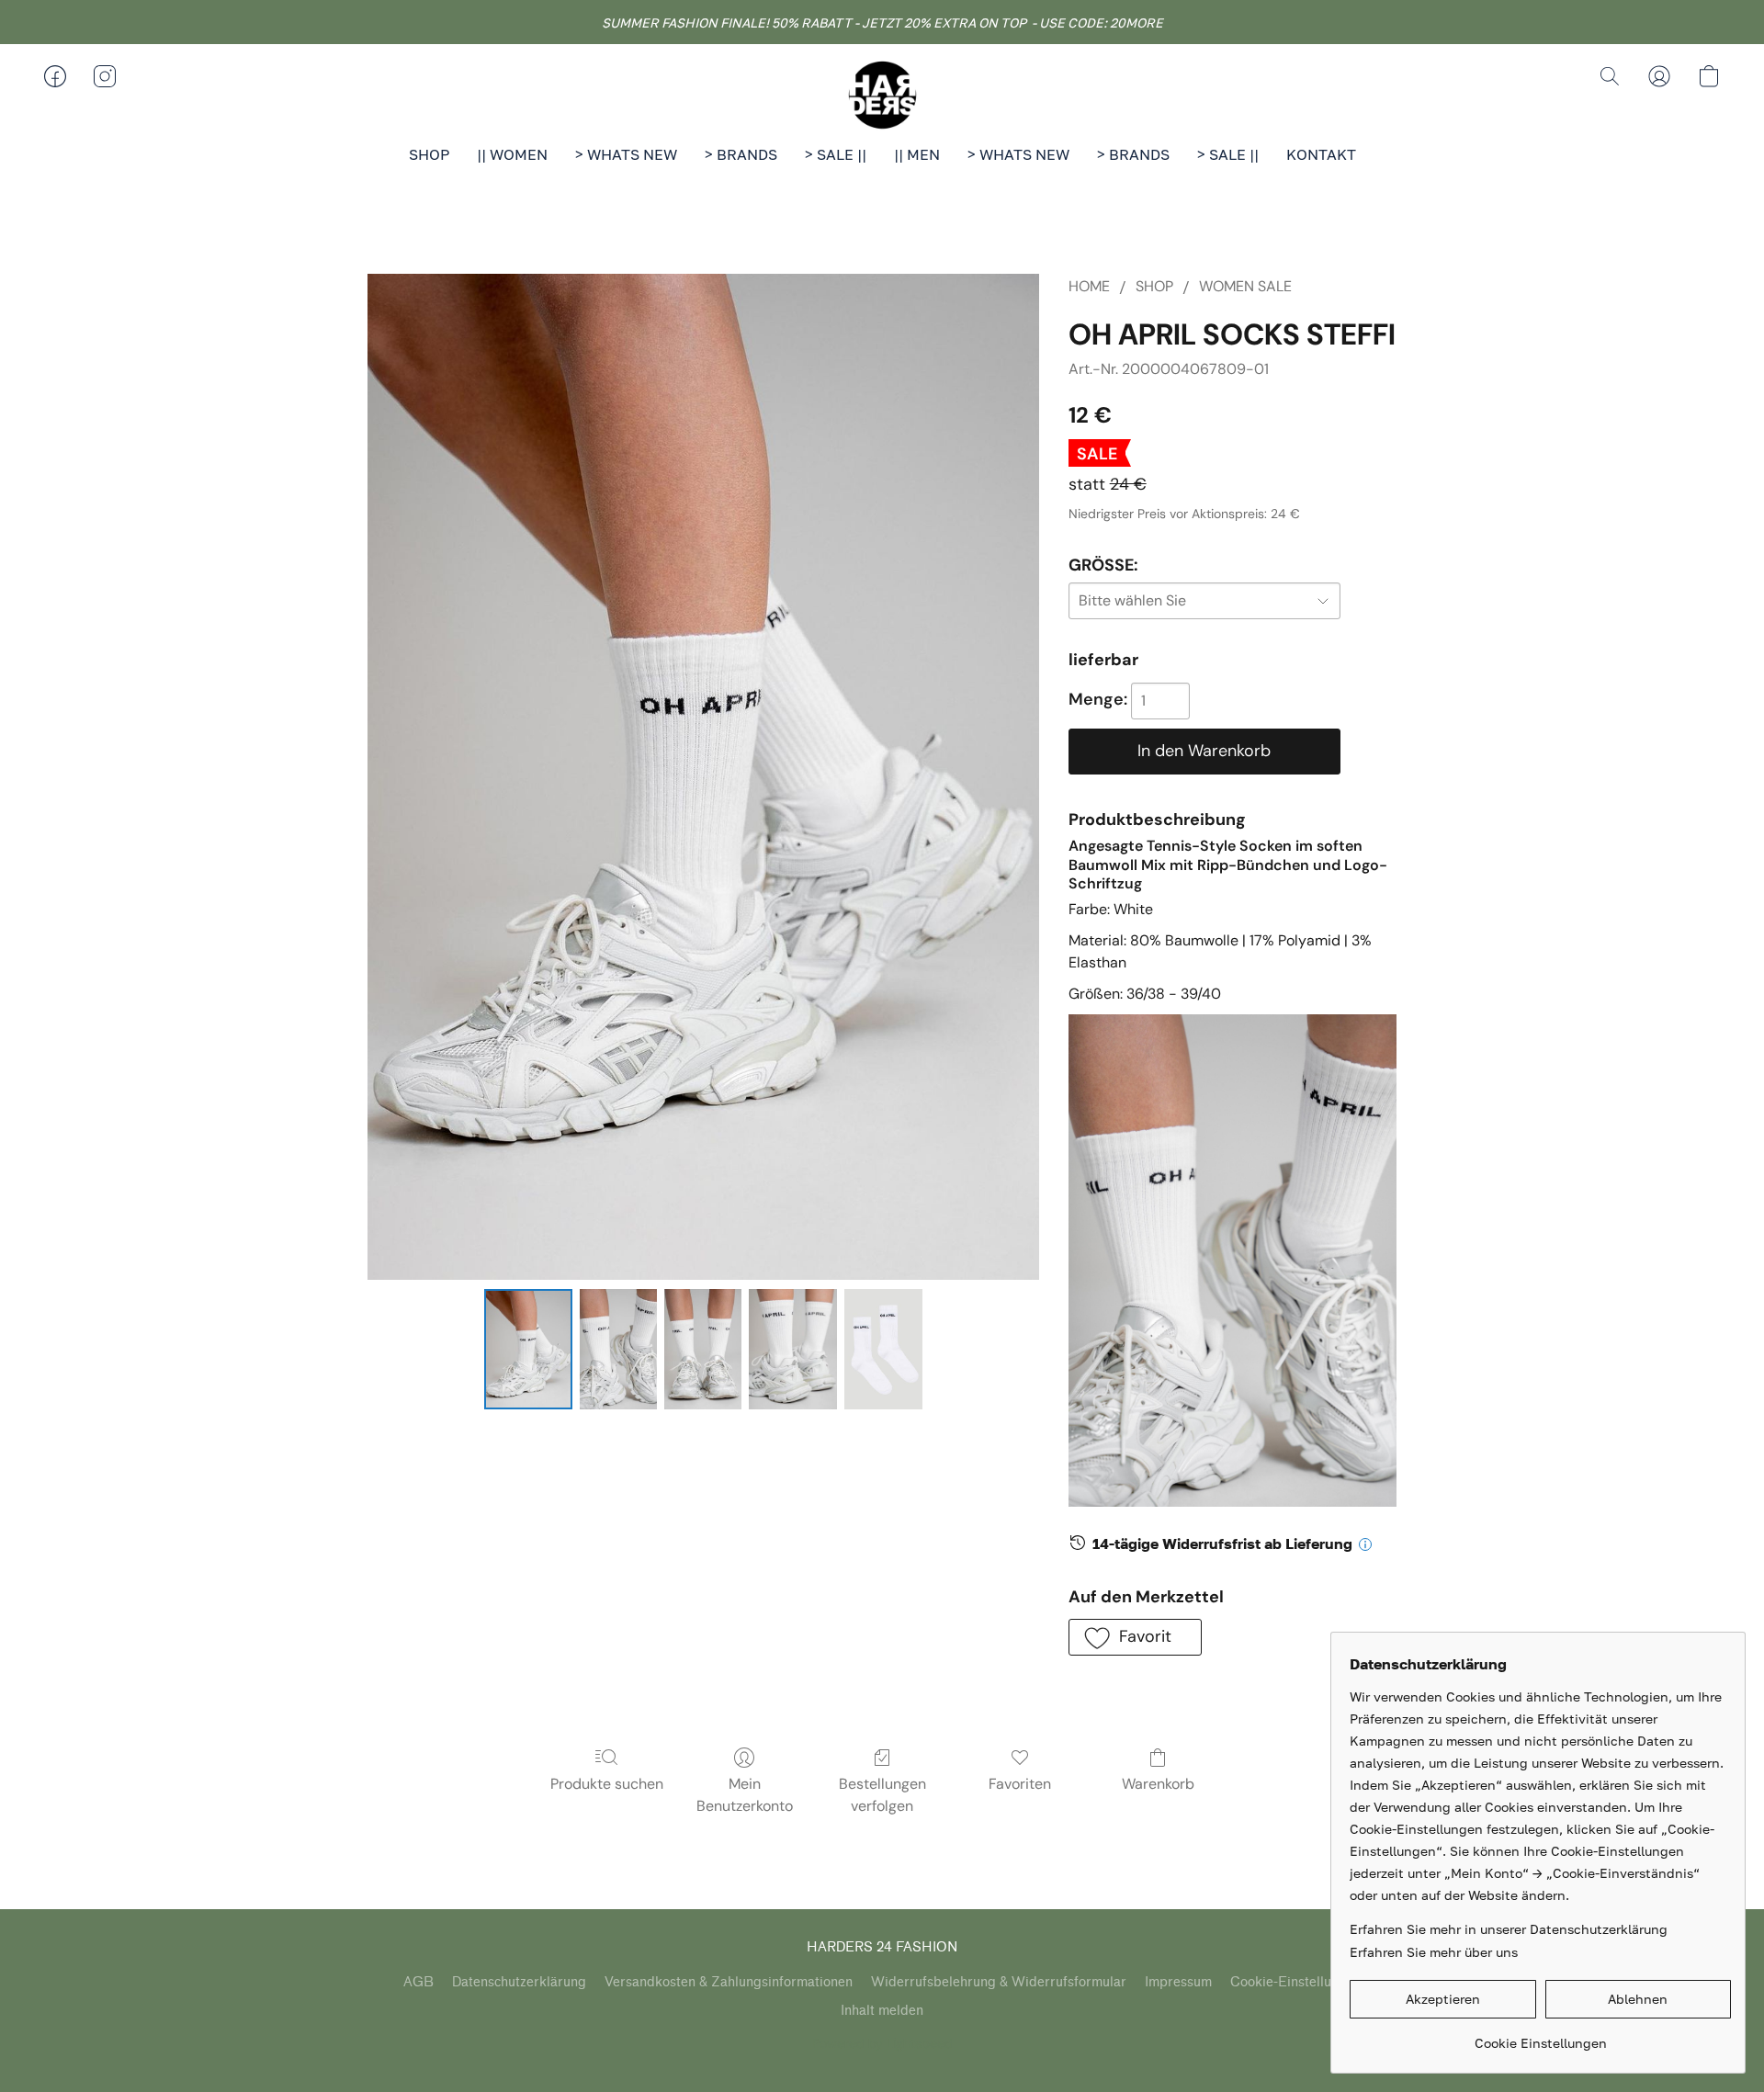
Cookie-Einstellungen (1296, 1982)
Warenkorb (1158, 1784)
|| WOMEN (512, 154)
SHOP (429, 154)
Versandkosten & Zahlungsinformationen (729, 1982)
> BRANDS (741, 154)
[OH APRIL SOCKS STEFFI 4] (883, 1349)
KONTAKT (1321, 154)
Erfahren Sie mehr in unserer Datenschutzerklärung (1509, 1929)
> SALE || (836, 154)
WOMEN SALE (1245, 286)
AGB (418, 1982)
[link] (1540, 2036)
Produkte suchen (607, 1784)
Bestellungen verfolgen (882, 1795)
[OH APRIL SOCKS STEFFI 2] (703, 1349)
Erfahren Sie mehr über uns (1434, 1952)
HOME (1089, 286)
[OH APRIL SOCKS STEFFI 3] (793, 1349)
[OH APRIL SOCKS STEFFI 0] (528, 1349)
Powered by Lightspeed (882, 2043)
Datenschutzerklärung (519, 1982)
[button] (882, 95)
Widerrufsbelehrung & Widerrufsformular (999, 1982)
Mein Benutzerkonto (745, 1795)
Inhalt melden (882, 2011)
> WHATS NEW (626, 154)
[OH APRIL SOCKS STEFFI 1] (618, 1349)
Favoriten (1020, 1784)
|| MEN (917, 154)
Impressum (1178, 1982)
